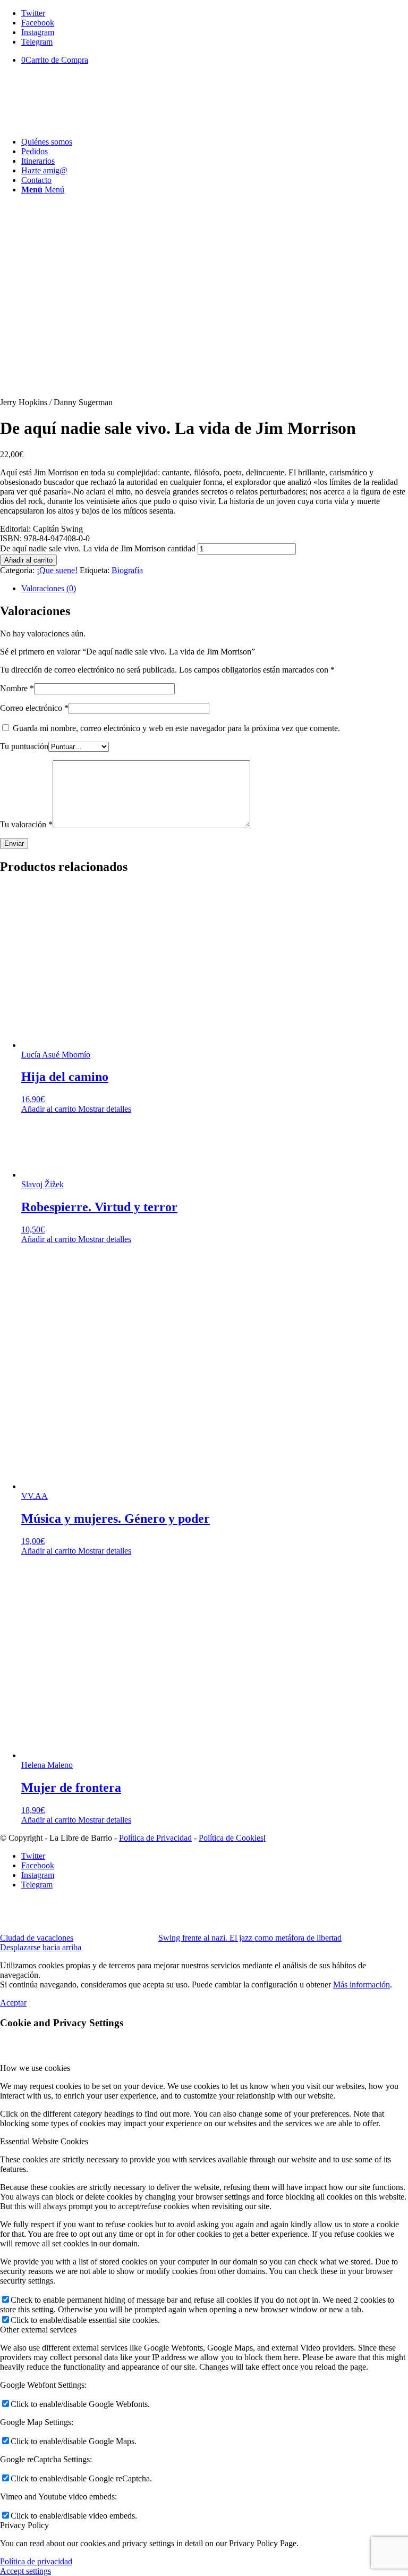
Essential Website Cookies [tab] (44, 2141)
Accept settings (25, 2571)
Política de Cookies (231, 1838)
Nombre (17, 688)
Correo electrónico (34, 708)
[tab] (215, 589)
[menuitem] (215, 142)
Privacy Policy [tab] (24, 2525)
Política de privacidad (36, 2561)
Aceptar (13, 2003)
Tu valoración (26, 824)
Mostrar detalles (104, 1109)
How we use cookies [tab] (35, 2068)
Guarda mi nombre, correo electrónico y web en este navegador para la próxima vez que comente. (176, 728)
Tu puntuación (24, 746)
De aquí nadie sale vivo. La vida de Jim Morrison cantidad (98, 548)
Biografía (127, 570)
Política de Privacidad (155, 1838)
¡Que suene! (57, 570)
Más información (362, 1985)
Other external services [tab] (38, 2330)
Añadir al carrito (28, 560)
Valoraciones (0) (49, 588)
